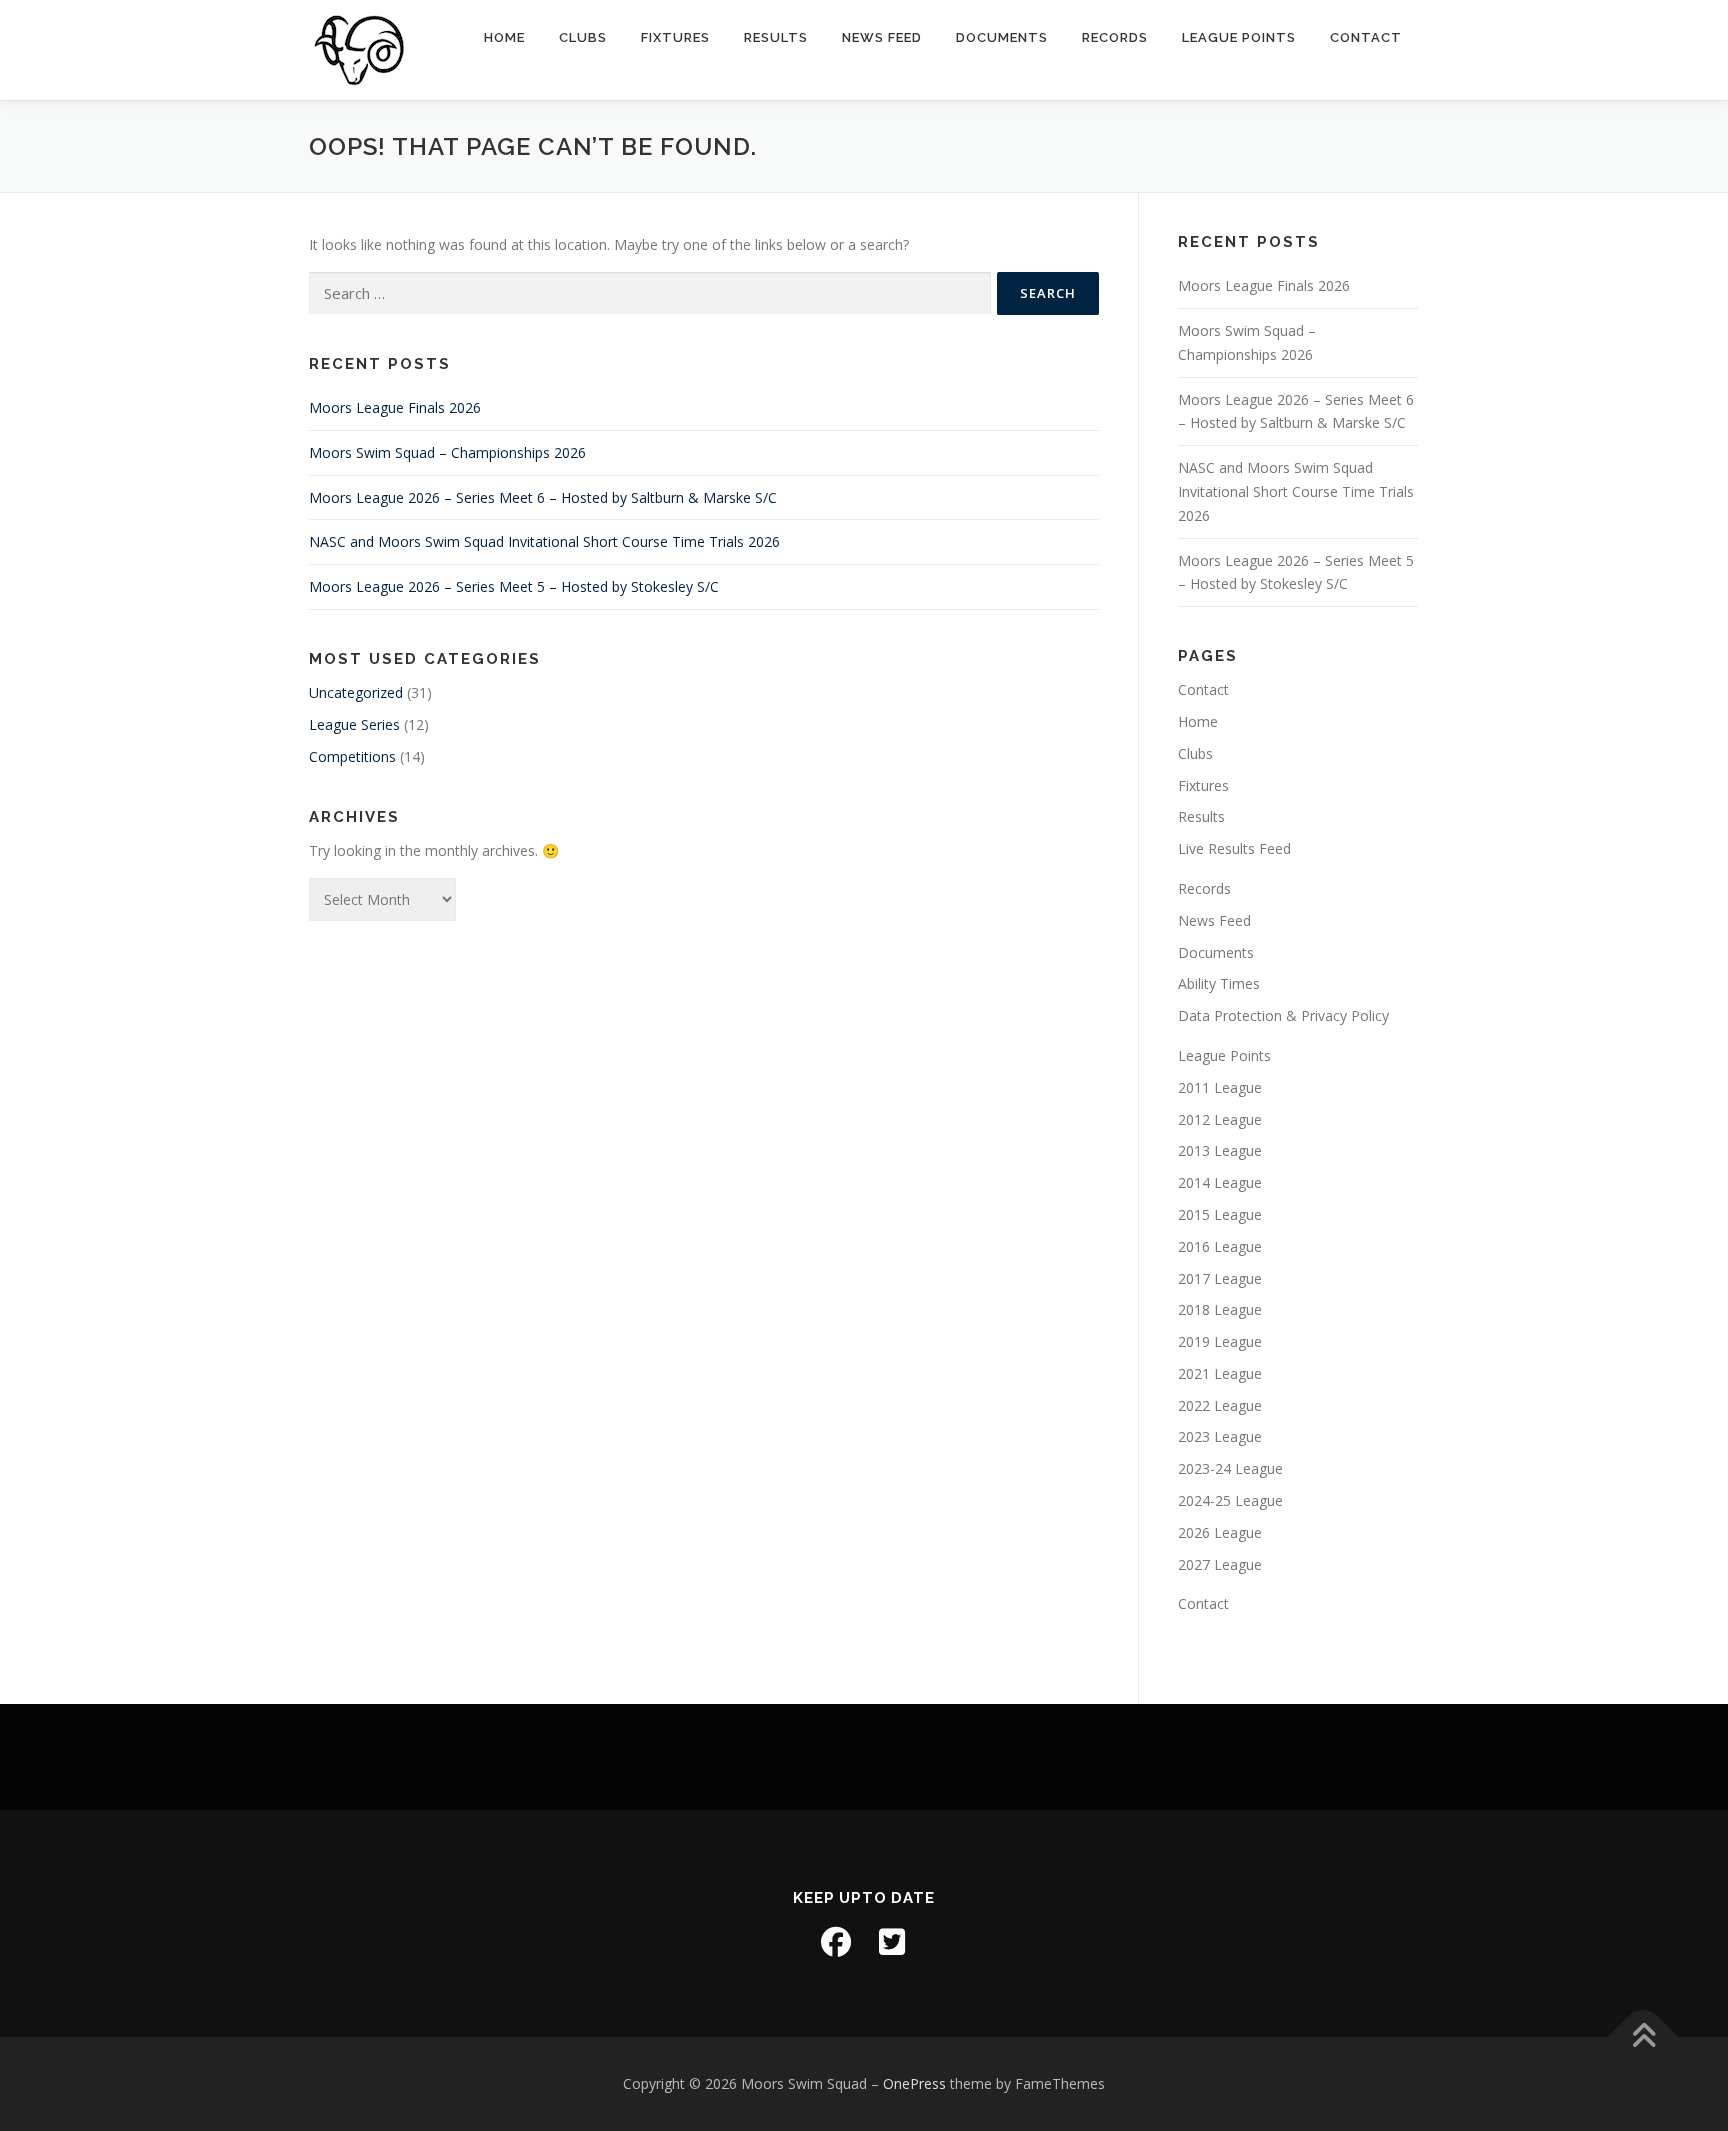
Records (1115, 37)
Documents (1002, 37)
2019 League (1220, 1341)
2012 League (1220, 1119)
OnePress (914, 2083)
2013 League (1220, 1150)
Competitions (352, 756)
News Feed (882, 37)
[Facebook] (836, 1942)
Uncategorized (356, 692)
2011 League (1220, 1087)
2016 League (1220, 1246)
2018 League (1220, 1309)
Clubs (583, 37)
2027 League (1220, 1564)
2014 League (1220, 1182)
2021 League (1220, 1373)
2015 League (1220, 1214)
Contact (1366, 37)
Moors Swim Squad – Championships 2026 (447, 452)
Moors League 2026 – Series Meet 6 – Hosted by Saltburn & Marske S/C (543, 497)
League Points (1239, 37)
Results (776, 37)
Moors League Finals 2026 (395, 407)
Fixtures (675, 37)
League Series (354, 724)
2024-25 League (1230, 1500)
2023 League (1220, 1436)
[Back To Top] (1643, 2036)
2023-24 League (1230, 1468)
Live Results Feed (1234, 848)
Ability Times (1219, 983)
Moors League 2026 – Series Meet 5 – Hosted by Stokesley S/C (514, 586)
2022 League (1220, 1405)
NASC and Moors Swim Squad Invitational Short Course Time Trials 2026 (544, 541)
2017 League (1220, 1278)
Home (504, 37)
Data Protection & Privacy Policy (1283, 1015)
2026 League (1220, 1532)
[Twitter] (892, 1942)
